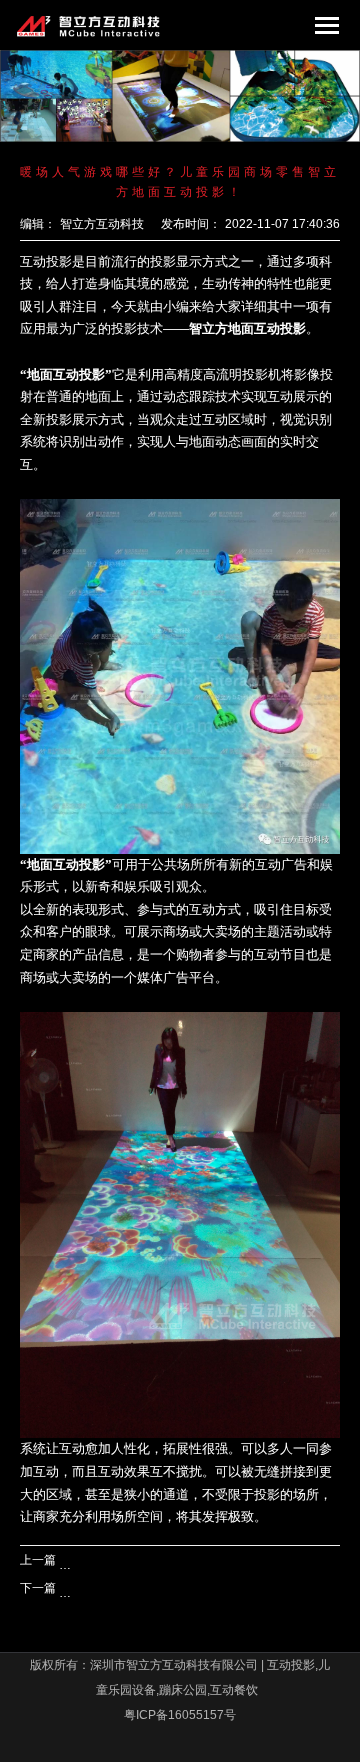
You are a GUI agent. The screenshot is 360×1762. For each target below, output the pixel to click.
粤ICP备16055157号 (180, 1715)
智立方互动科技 (102, 224)
